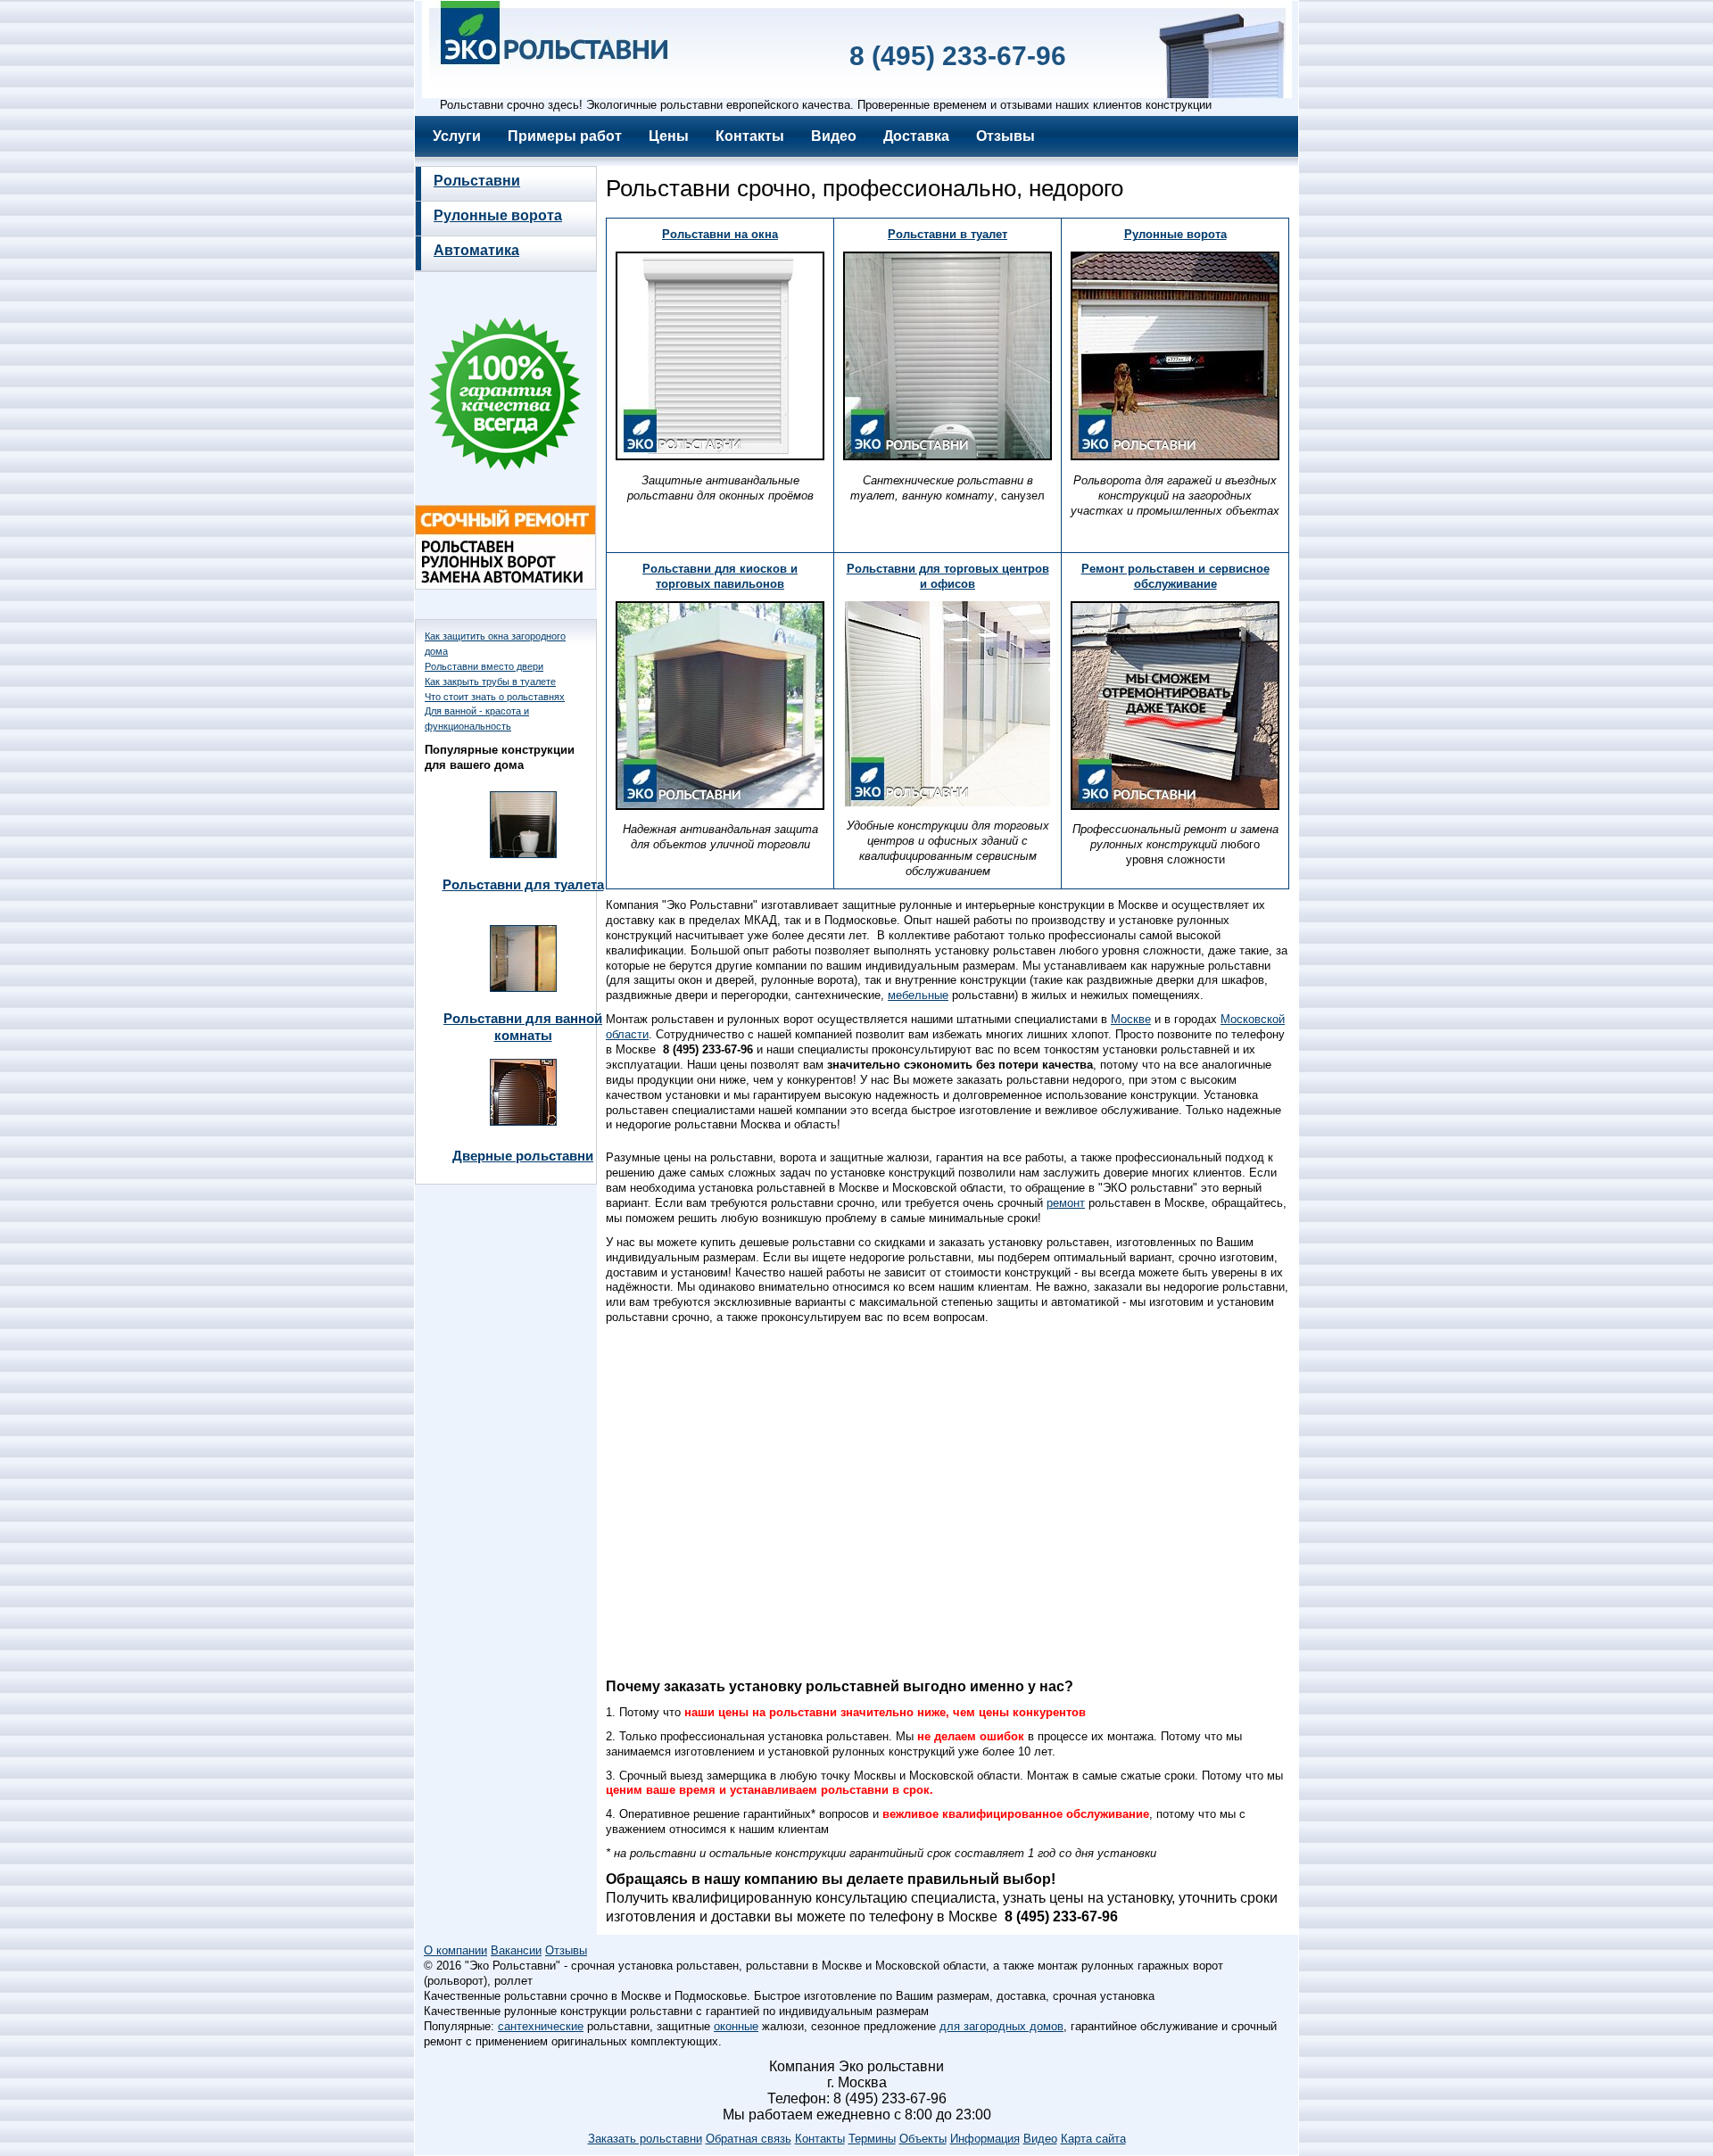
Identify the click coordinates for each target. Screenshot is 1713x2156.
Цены (669, 136)
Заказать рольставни (645, 2139)
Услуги (457, 136)
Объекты (923, 2139)
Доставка (916, 136)
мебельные (918, 995)
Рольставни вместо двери (484, 666)
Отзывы (1005, 136)
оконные (736, 2026)
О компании (455, 1950)
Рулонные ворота (498, 215)
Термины (872, 2139)
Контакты (750, 136)
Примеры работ (565, 136)
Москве (1131, 1019)
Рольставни (477, 181)
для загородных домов (1001, 2026)
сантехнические (541, 2026)
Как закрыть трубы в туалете (490, 681)
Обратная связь (749, 2139)
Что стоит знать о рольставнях (495, 697)
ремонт (1066, 1203)
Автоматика (476, 250)
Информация (985, 2139)
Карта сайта (1093, 2139)
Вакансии (516, 1950)
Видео (834, 136)
